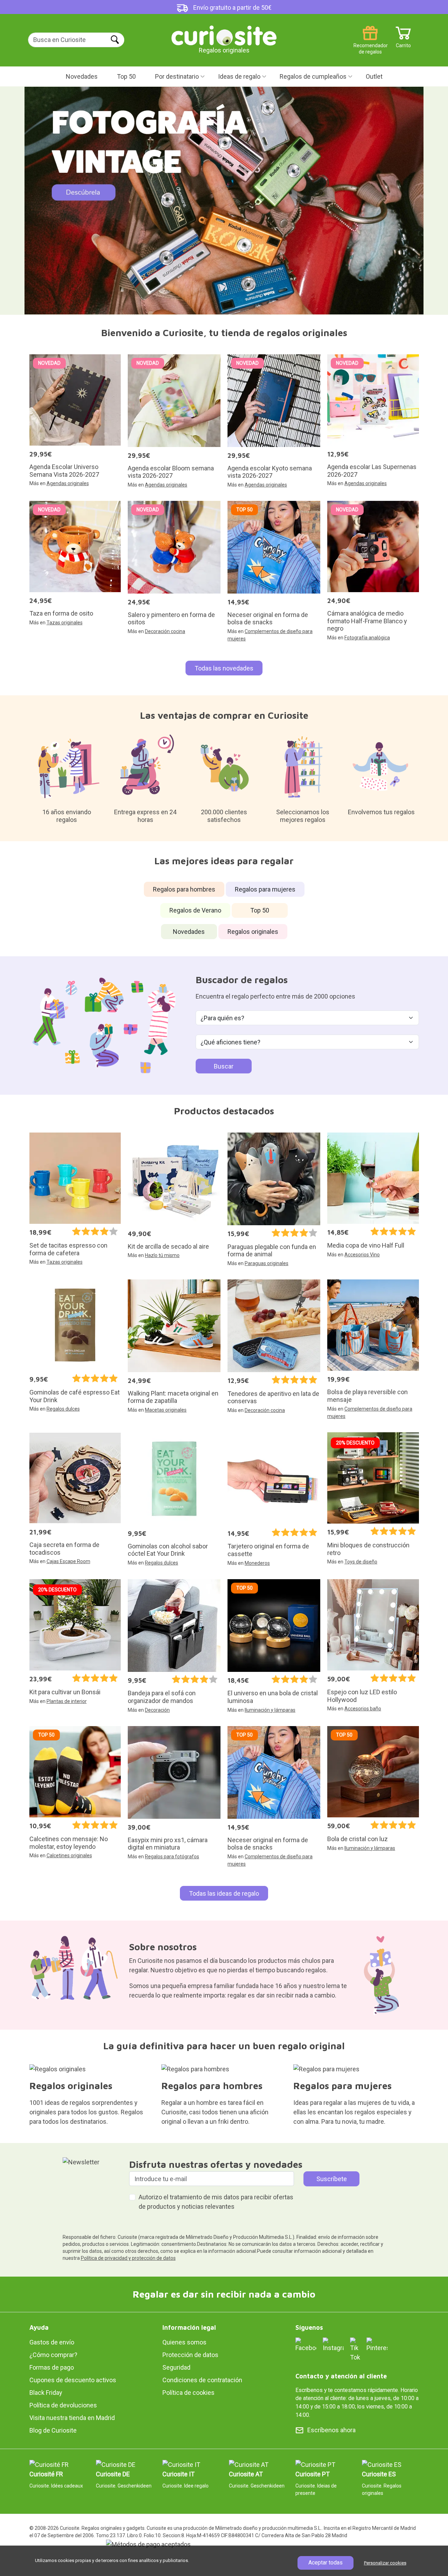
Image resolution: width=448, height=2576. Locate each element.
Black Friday (46, 2393)
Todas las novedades (224, 668)
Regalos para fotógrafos (172, 1857)
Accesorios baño (363, 1709)
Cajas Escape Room (68, 1561)
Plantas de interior (67, 1701)
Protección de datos (190, 2355)
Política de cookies (188, 2393)
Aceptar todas (325, 2563)
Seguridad (176, 2367)
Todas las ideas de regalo (224, 1893)
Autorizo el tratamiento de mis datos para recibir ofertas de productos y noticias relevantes (216, 2202)
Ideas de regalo (239, 76)
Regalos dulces (63, 1409)
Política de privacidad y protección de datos (128, 2258)
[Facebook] (306, 2344)
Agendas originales (68, 483)
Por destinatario (177, 76)
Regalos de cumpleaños (313, 76)
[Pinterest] (377, 2344)
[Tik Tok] (355, 2349)
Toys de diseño (361, 1562)
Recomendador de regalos (370, 43)
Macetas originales (166, 1410)
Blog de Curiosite (53, 2430)
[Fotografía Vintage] (224, 201)
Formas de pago (52, 2367)
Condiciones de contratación (202, 2380)
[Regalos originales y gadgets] (224, 35)
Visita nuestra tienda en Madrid (72, 2418)
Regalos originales (253, 932)
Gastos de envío (52, 2342)
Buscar (224, 1066)
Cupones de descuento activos (73, 2380)
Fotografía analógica (367, 638)
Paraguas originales (267, 1263)
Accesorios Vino (362, 1255)
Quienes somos (184, 2342)
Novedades (82, 76)
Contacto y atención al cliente (341, 2376)
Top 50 (126, 76)
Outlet (374, 76)
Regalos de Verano (195, 910)
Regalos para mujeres (265, 889)
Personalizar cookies (385, 2563)
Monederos (257, 1563)
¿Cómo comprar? (53, 2355)
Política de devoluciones (63, 2405)
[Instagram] (333, 2344)
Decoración (157, 1710)
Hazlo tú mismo (162, 1255)
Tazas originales (65, 623)
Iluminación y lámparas (270, 1710)
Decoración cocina (165, 631)
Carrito (403, 43)
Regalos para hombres (184, 889)
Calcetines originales (69, 1855)
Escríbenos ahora (331, 2430)
